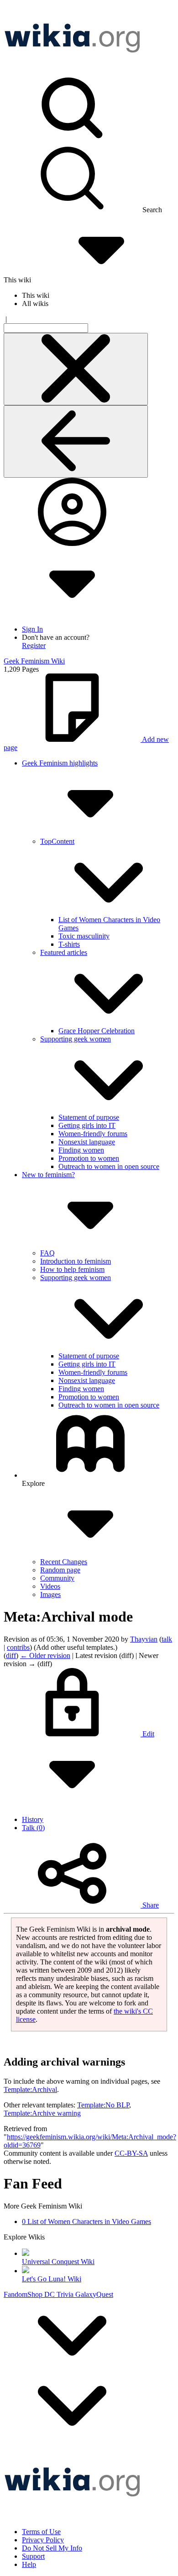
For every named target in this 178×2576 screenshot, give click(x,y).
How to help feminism (72, 1269)
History (33, 1819)
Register (34, 645)
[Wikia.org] (72, 2512)
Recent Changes (64, 1562)
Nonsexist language (87, 1142)
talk (167, 1639)
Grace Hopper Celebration (97, 1031)
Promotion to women (89, 1158)
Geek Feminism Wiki (34, 661)
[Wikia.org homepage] (72, 69)
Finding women (81, 1150)
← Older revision (45, 1655)
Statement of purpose (89, 1117)
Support (33, 2556)
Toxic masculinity (84, 936)
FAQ (47, 1253)
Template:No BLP (103, 2105)
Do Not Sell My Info (52, 2548)
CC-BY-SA (131, 2153)
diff (11, 1655)
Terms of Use (41, 2532)
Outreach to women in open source (109, 1166)
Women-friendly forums (93, 1134)
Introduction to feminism (76, 1261)
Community (57, 1578)
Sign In (32, 629)
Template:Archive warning (42, 2113)
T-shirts (69, 944)
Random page (60, 1570)
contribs (18, 1647)
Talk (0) (33, 1828)
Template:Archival (30, 2089)
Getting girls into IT (87, 1125)
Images (50, 1594)
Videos (50, 1586)
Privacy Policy (43, 2540)
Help (29, 2564)
